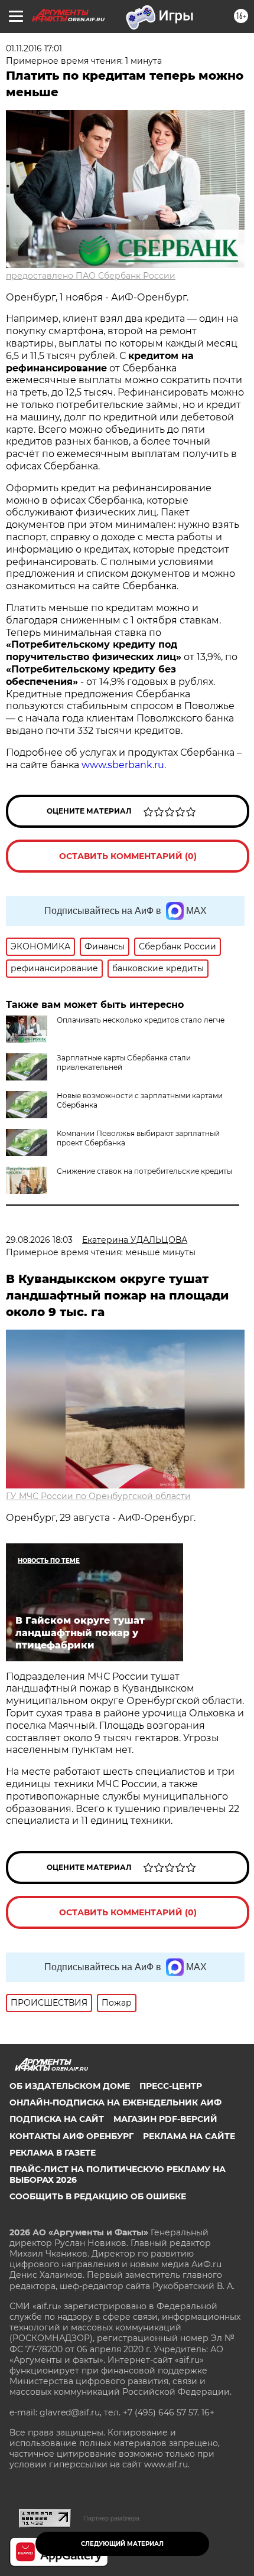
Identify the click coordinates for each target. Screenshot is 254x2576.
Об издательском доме (70, 2086)
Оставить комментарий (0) (128, 856)
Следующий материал (122, 2544)
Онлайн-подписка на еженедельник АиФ (115, 2102)
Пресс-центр (171, 2086)
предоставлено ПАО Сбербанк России (91, 276)
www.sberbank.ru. (124, 765)
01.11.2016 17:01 (34, 48)
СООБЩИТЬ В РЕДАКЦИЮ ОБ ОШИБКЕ (98, 2196)
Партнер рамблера (111, 2518)
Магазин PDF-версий (165, 2119)
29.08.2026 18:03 (39, 1240)
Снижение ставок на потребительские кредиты (144, 1171)
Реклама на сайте (189, 2136)
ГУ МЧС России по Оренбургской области (98, 1496)
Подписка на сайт (57, 2119)
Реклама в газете (53, 2153)
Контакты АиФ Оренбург (71, 2136)
